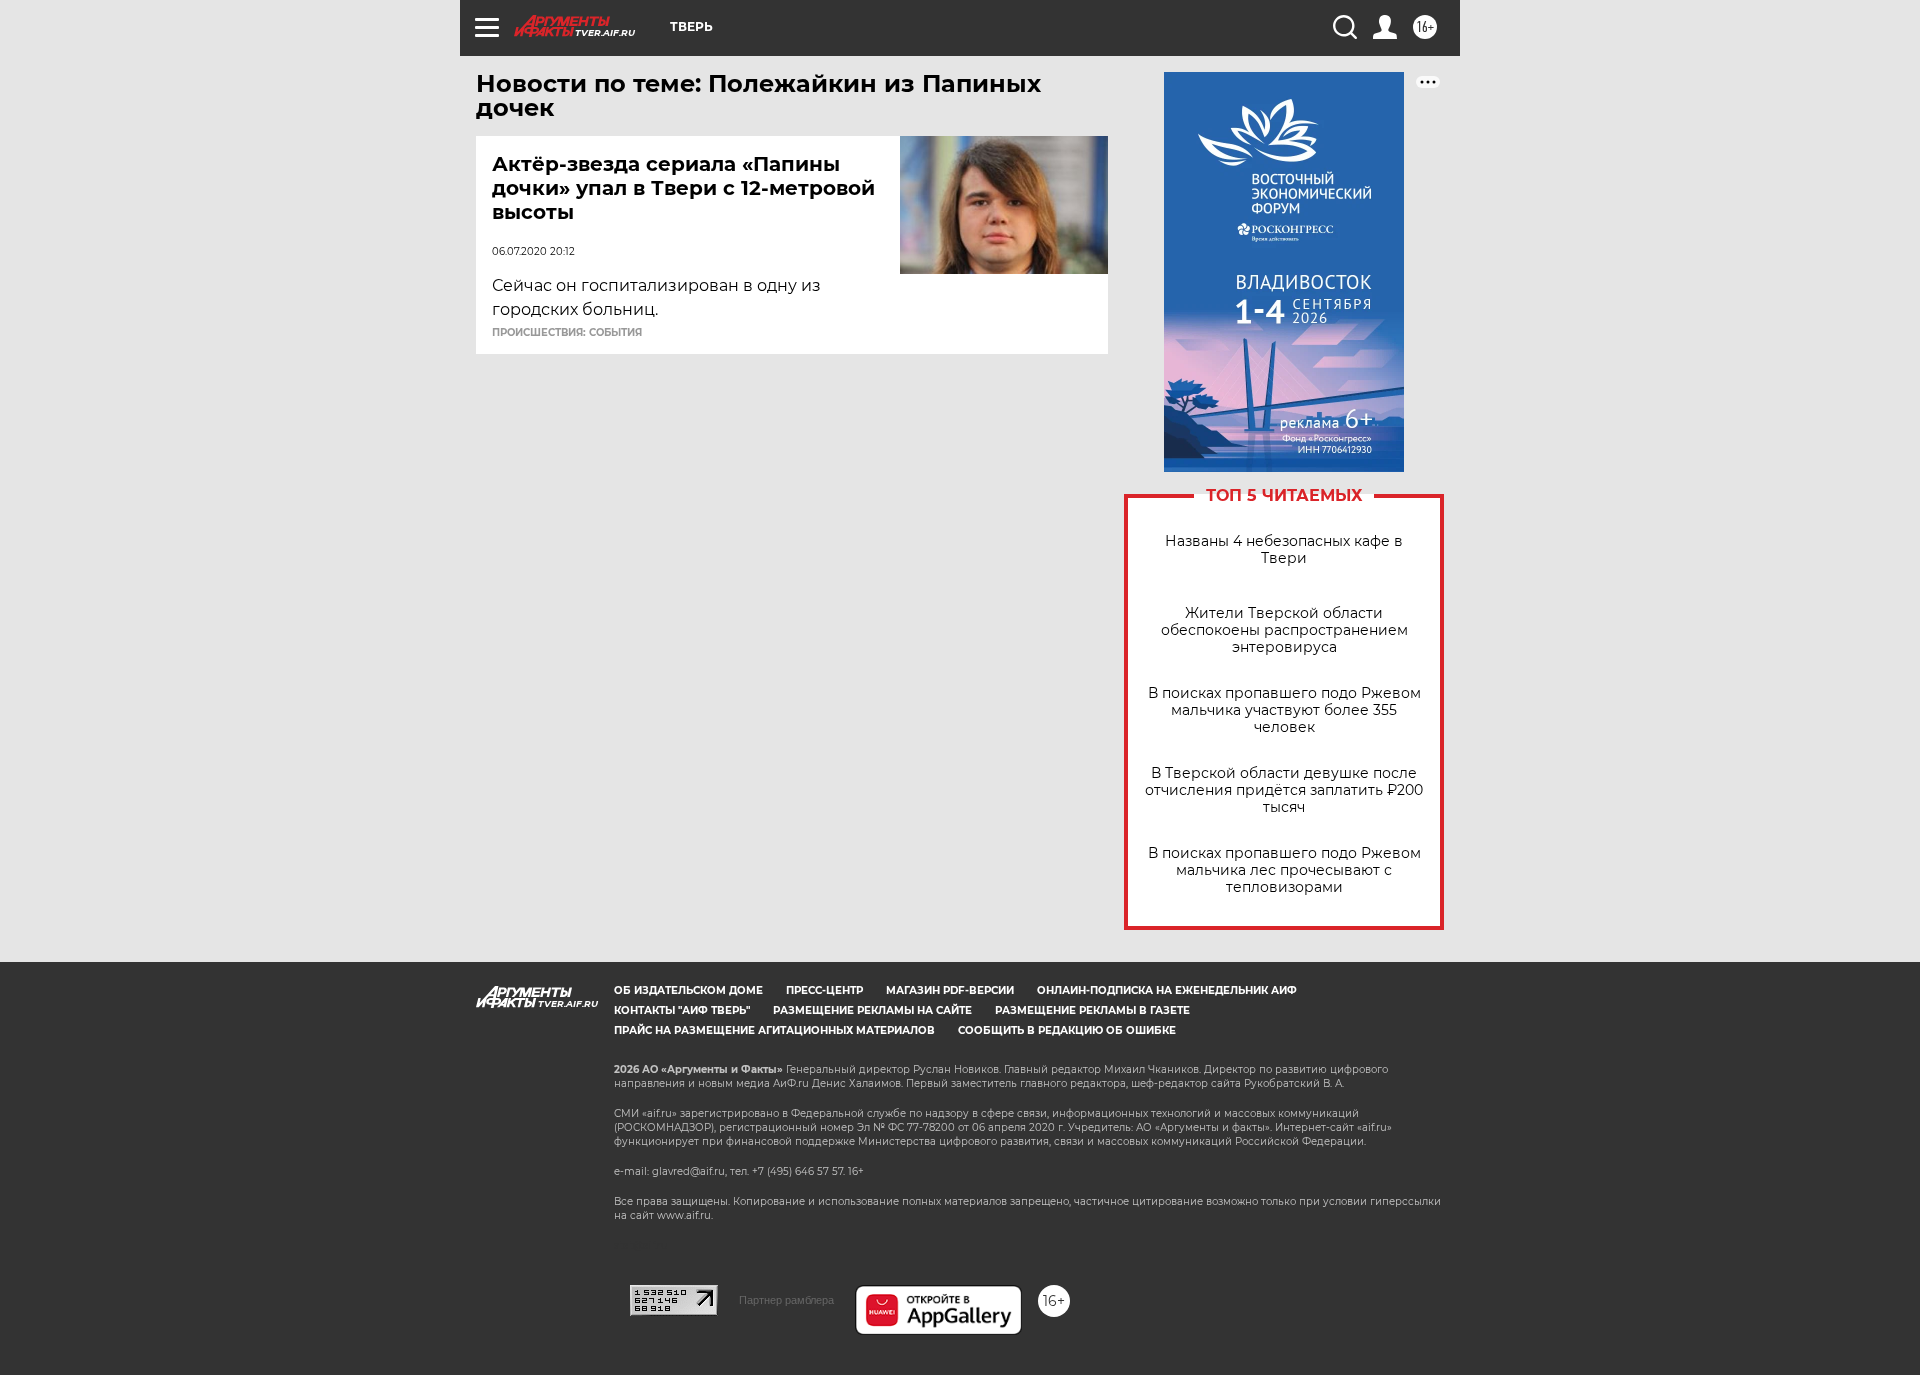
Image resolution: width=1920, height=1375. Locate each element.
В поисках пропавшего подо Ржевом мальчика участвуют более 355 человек (1284, 710)
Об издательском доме (688, 990)
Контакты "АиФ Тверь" (682, 1010)
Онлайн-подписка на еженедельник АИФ (1167, 990)
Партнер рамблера (786, 1300)
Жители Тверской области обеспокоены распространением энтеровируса (1284, 630)
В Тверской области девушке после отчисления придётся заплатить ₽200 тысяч (1284, 790)
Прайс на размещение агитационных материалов (774, 1030)
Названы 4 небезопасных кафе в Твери (1284, 550)
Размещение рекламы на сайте (872, 1010)
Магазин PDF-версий (950, 990)
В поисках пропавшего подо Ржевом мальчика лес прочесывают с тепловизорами (1284, 870)
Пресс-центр (824, 990)
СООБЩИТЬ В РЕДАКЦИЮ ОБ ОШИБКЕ (1067, 1030)
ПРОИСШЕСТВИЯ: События (567, 333)
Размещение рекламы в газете (1092, 1010)
